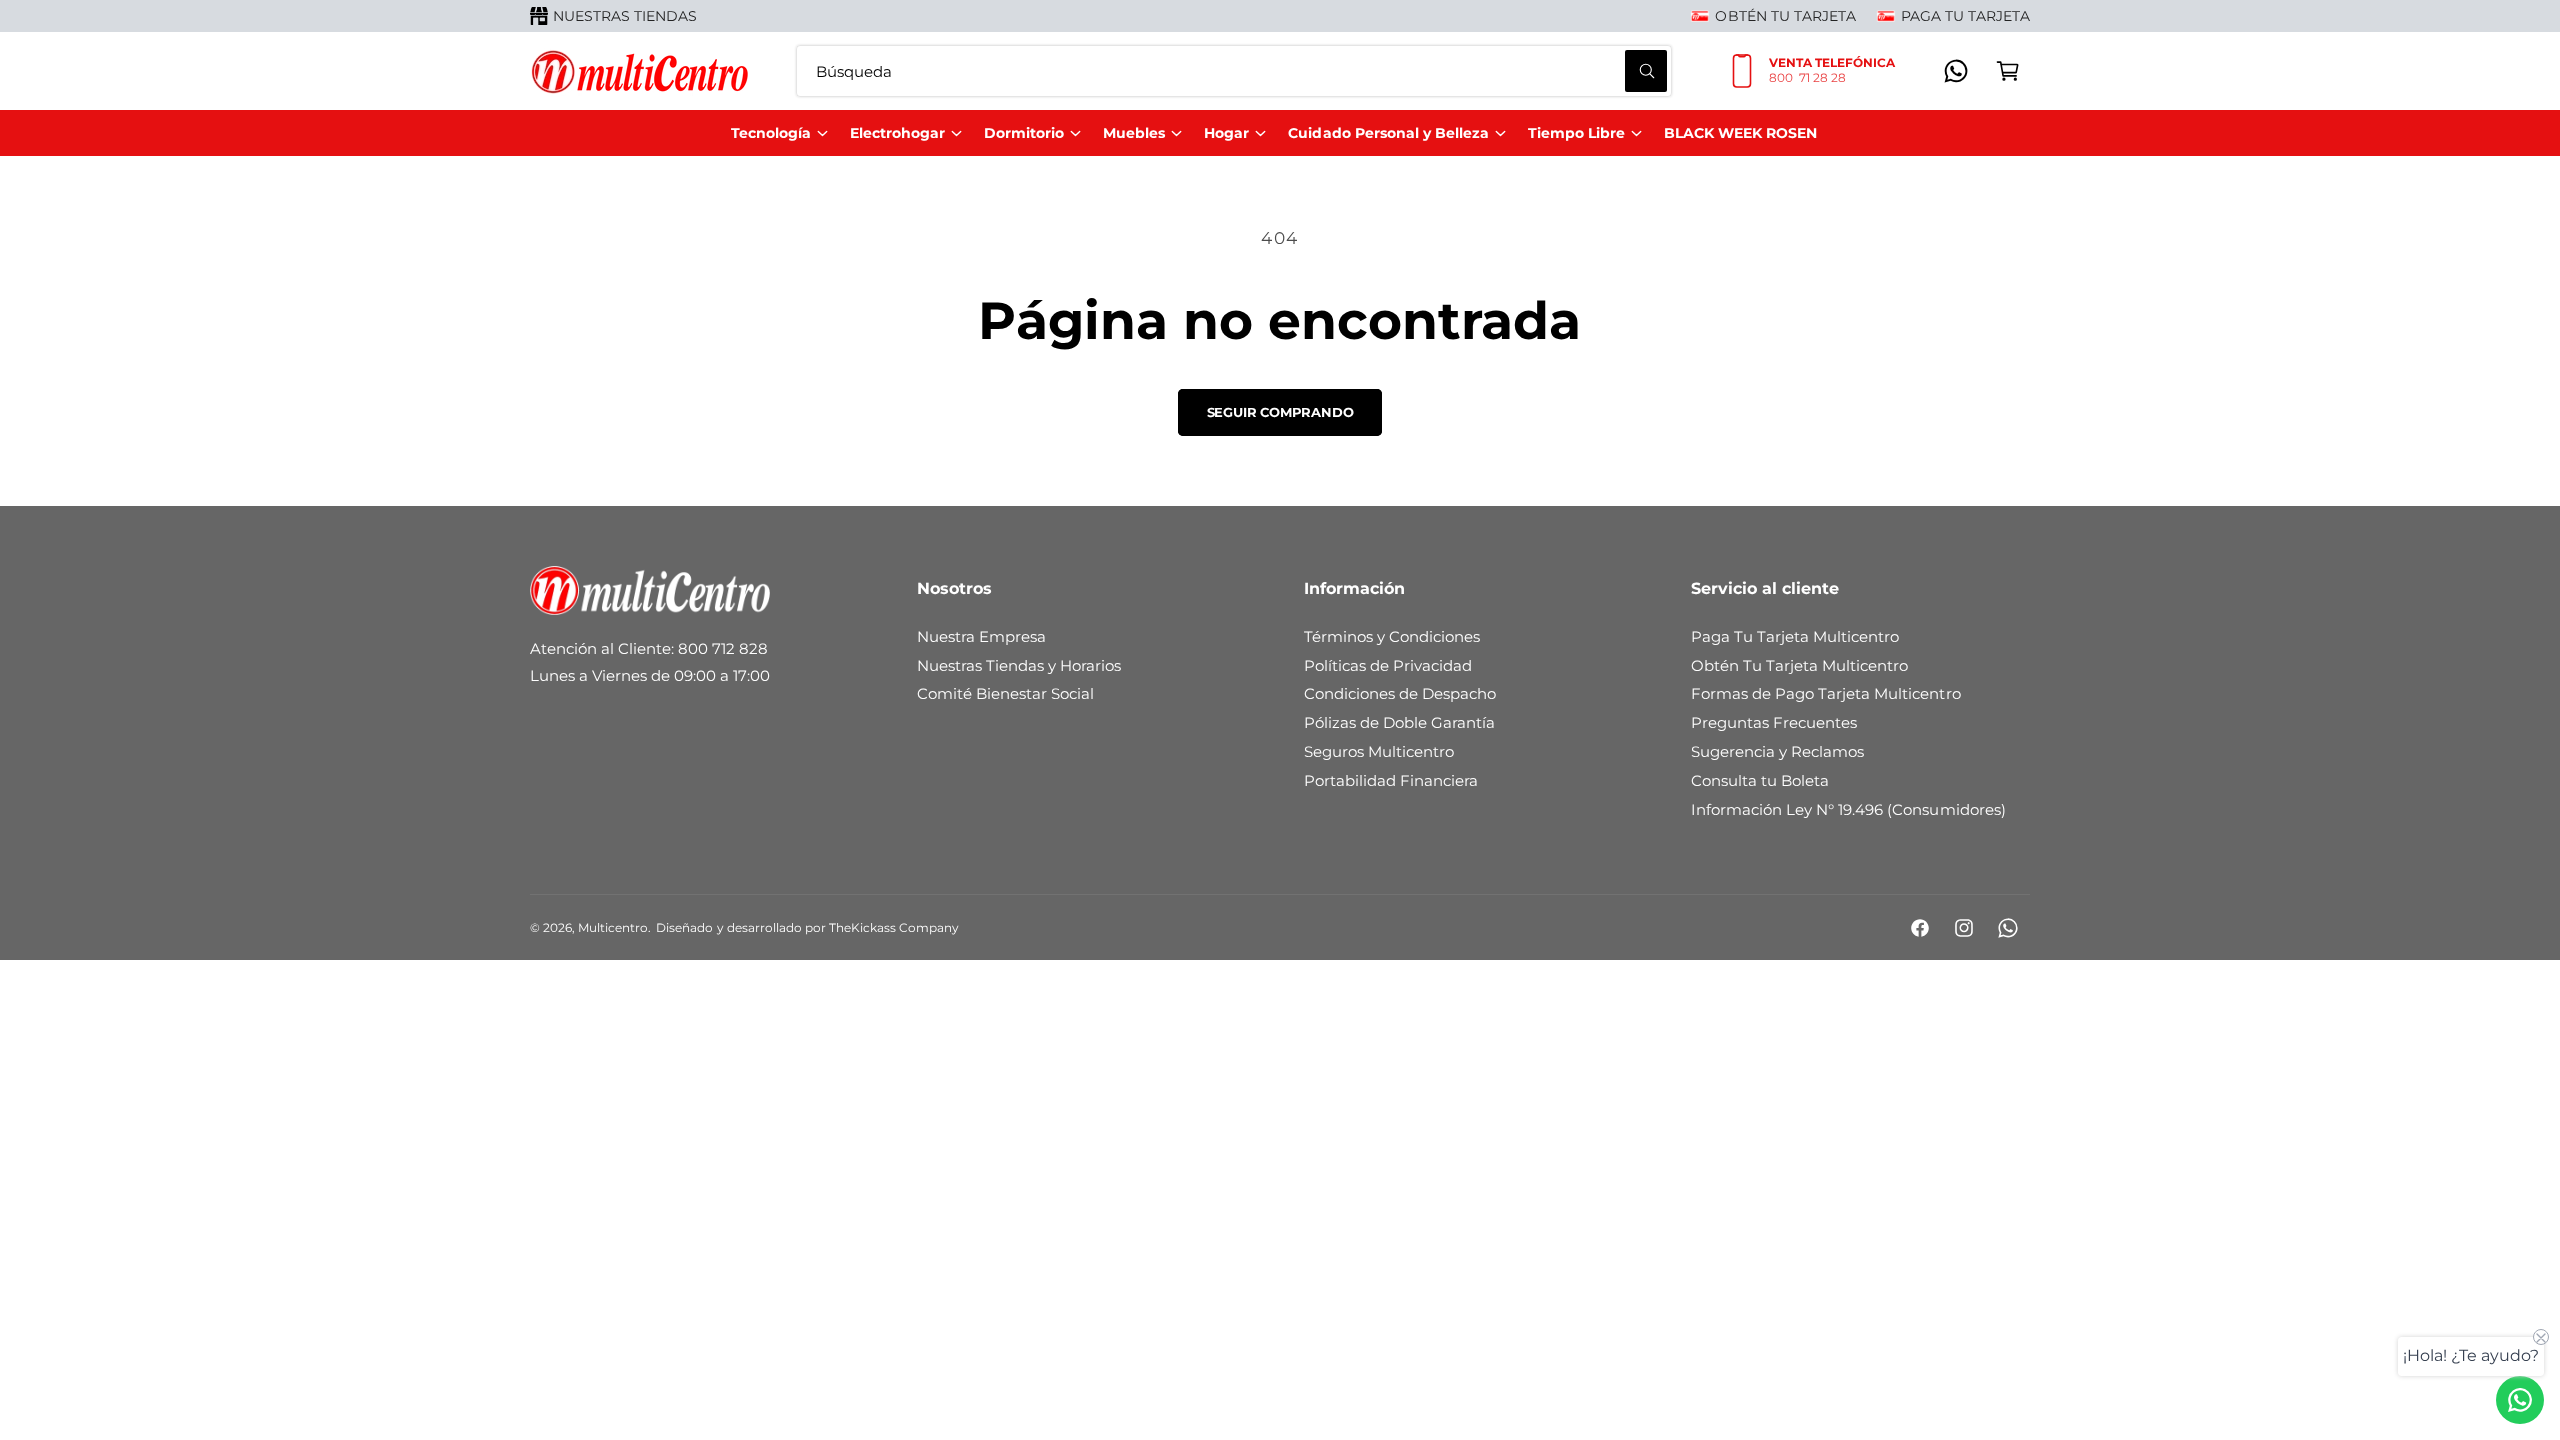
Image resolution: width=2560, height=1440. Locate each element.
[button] (2008, 71)
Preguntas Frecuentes (1774, 722)
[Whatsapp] (1956, 71)
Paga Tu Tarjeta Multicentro (1795, 636)
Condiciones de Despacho (1400, 693)
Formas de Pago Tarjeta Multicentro (1826, 693)
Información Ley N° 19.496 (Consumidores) (1848, 809)
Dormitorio (1024, 133)
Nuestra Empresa (981, 636)
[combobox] (1234, 71)
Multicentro (613, 928)
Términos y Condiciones (1392, 636)
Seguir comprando (1280, 412)
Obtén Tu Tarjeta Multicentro (1799, 665)
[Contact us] (2520, 1400)
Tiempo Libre (1576, 133)
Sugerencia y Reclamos (1777, 751)
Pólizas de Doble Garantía (1399, 722)
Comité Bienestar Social (1005, 693)
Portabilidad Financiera (1391, 780)
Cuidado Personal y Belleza (1388, 133)
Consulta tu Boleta (1760, 780)
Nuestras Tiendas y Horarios (1019, 665)
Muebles (1134, 133)
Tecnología (771, 133)
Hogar (1226, 133)
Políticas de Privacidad (1388, 665)
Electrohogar (897, 133)
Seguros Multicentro (1379, 751)
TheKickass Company (894, 928)
